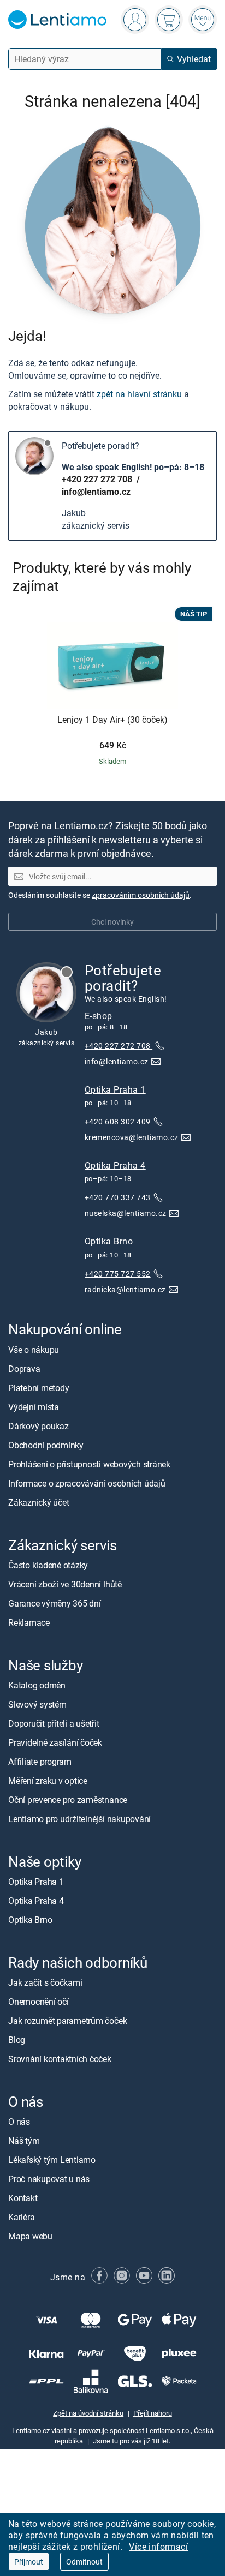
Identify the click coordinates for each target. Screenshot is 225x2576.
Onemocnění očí (39, 2002)
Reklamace (29, 1622)
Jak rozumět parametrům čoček (67, 2021)
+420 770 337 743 (118, 1197)
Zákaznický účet (39, 1502)
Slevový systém (37, 1704)
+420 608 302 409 (118, 1121)
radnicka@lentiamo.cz (125, 1289)
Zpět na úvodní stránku (88, 2413)
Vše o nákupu (34, 1350)
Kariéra (21, 2218)
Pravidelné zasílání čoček (55, 1742)
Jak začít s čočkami (45, 1982)
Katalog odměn (37, 1685)
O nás (19, 2122)
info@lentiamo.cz (96, 492)
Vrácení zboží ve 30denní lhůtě (65, 1584)
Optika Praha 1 (115, 1089)
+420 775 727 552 (118, 1274)
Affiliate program (40, 1762)
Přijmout (29, 2562)
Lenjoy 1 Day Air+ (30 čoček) (112, 720)
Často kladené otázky (48, 1565)
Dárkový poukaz (39, 1426)
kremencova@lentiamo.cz (132, 1137)
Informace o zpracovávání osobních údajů (87, 1483)
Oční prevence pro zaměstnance (68, 1800)
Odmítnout (84, 2562)
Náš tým (24, 2141)
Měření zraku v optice (48, 1781)
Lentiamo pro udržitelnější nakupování (79, 1819)
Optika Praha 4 (115, 1165)
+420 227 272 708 (98, 479)
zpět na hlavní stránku (139, 394)
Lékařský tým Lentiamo (52, 2160)
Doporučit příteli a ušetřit (54, 1723)
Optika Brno (109, 1242)
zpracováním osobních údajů (141, 895)
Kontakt (23, 2198)
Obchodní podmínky (46, 1445)
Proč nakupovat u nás (49, 2179)
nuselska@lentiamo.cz (126, 1214)
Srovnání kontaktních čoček (60, 2059)
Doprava (24, 1369)
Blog (17, 2040)
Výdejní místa (34, 1407)
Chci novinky (112, 922)
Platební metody (39, 1388)
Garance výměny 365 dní (55, 1603)
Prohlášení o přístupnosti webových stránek (89, 1464)
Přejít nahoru (153, 2413)
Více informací (158, 2547)
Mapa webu (30, 2237)
